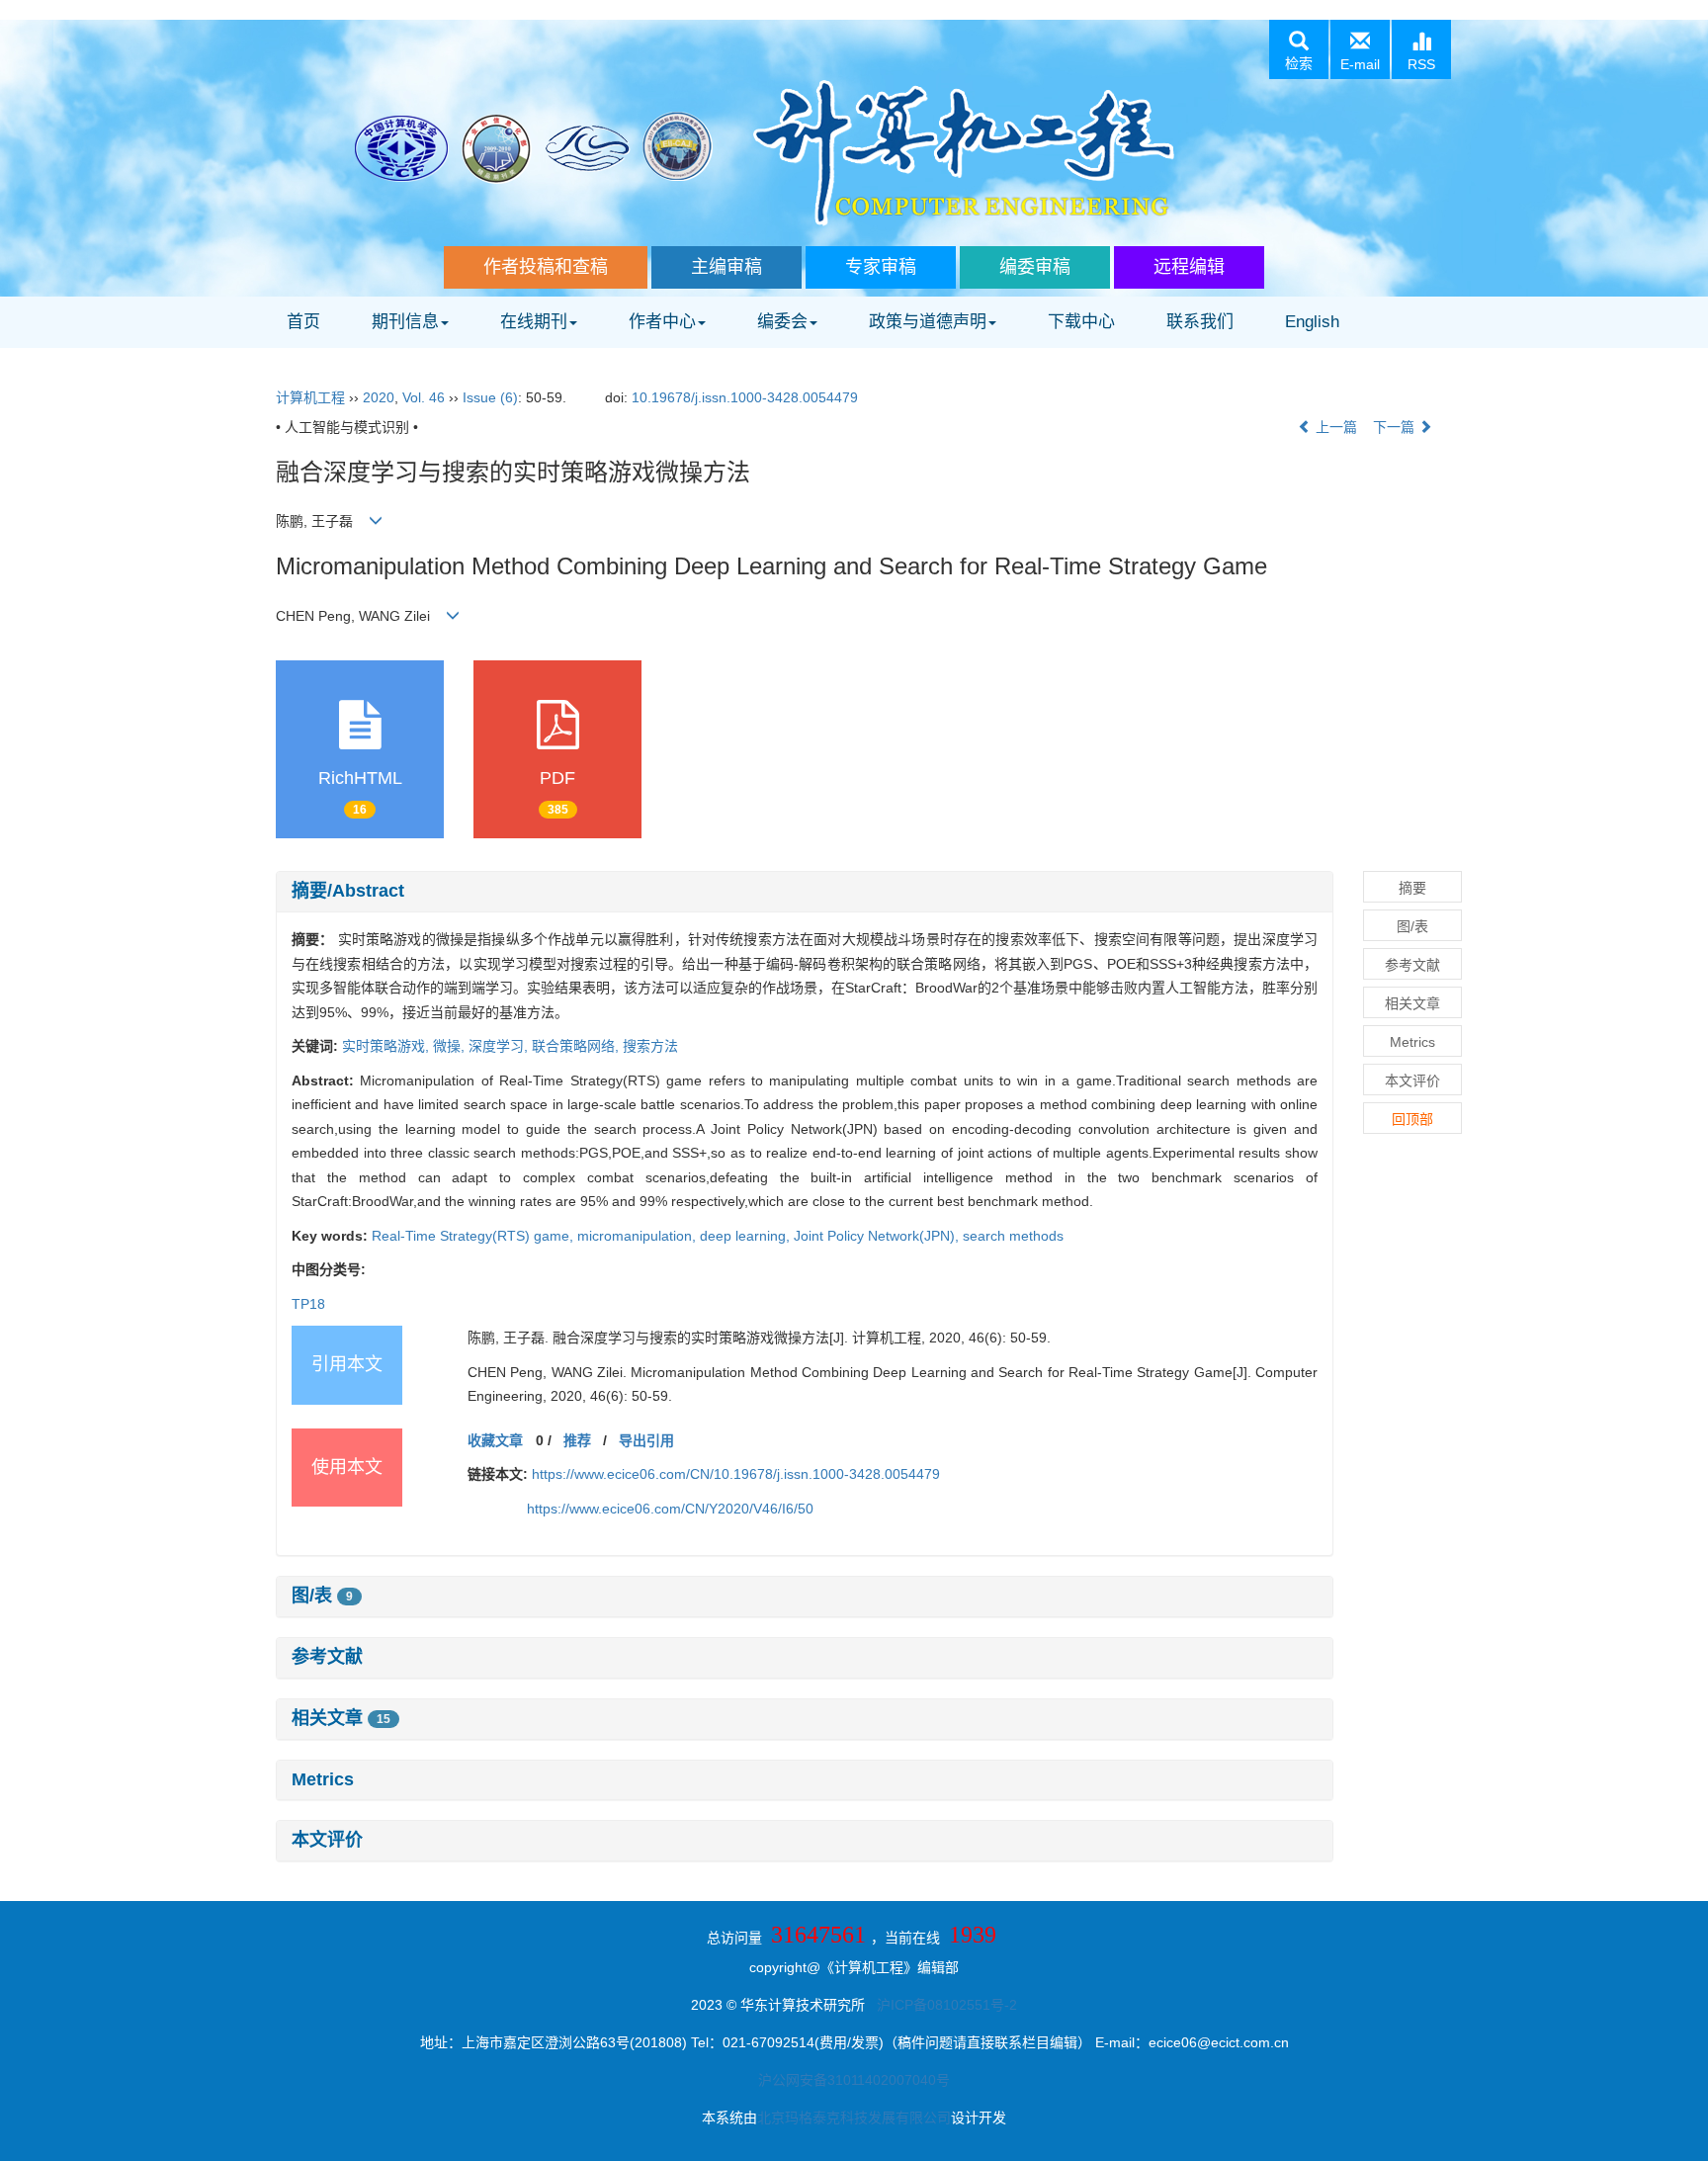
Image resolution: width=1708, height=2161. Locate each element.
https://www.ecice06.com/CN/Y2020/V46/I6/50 (670, 1509)
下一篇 (1396, 427)
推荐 (577, 1440)
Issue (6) (490, 397)
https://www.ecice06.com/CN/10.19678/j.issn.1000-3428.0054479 (736, 1474)
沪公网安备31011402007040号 (854, 2080)
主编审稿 (726, 267)
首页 (303, 322)
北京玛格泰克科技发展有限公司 (854, 2118)
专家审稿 (881, 267)
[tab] (805, 892)
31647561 (818, 1935)
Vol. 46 (424, 397)
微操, (451, 1046)
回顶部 (1412, 1119)
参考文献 (327, 1657)
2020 (379, 397)
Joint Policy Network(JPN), (878, 1236)
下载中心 (1081, 322)
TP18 (308, 1304)
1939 (973, 1935)
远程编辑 (1189, 267)
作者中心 (662, 322)
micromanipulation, (639, 1236)
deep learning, (747, 1236)
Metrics (323, 1779)
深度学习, (500, 1046)
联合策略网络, (577, 1046)
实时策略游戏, (387, 1046)
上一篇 (1334, 427)
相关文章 (341, 1718)
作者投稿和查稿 (546, 267)
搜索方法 (650, 1046)
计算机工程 (310, 397)
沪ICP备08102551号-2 (947, 2005)
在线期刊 (534, 322)
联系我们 (1200, 322)
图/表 (322, 1596)
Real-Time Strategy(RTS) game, (474, 1236)
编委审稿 (1035, 267)
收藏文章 (495, 1440)
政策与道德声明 (928, 322)
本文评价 (327, 1840)
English (1312, 322)
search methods (1013, 1236)
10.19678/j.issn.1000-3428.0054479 (745, 397)
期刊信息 (405, 322)
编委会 (782, 322)
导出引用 (646, 1440)
